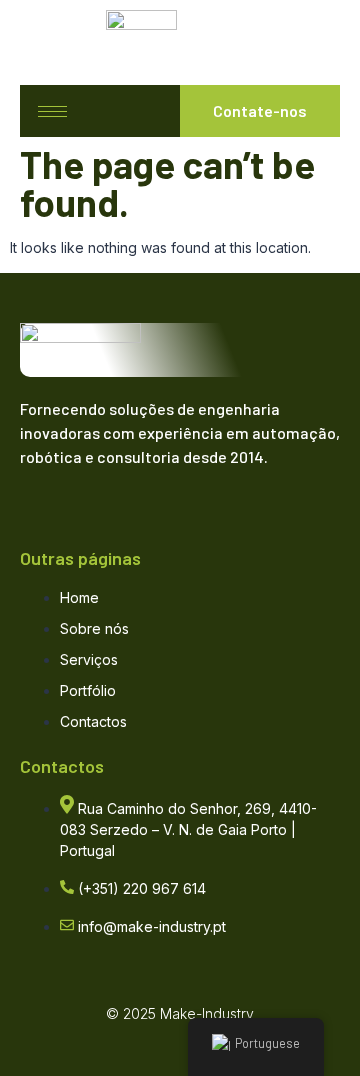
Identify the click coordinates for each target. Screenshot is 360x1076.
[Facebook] (45, 494)
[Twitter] (84, 494)
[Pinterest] (162, 494)
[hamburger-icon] (52, 111)
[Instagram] (123, 494)
